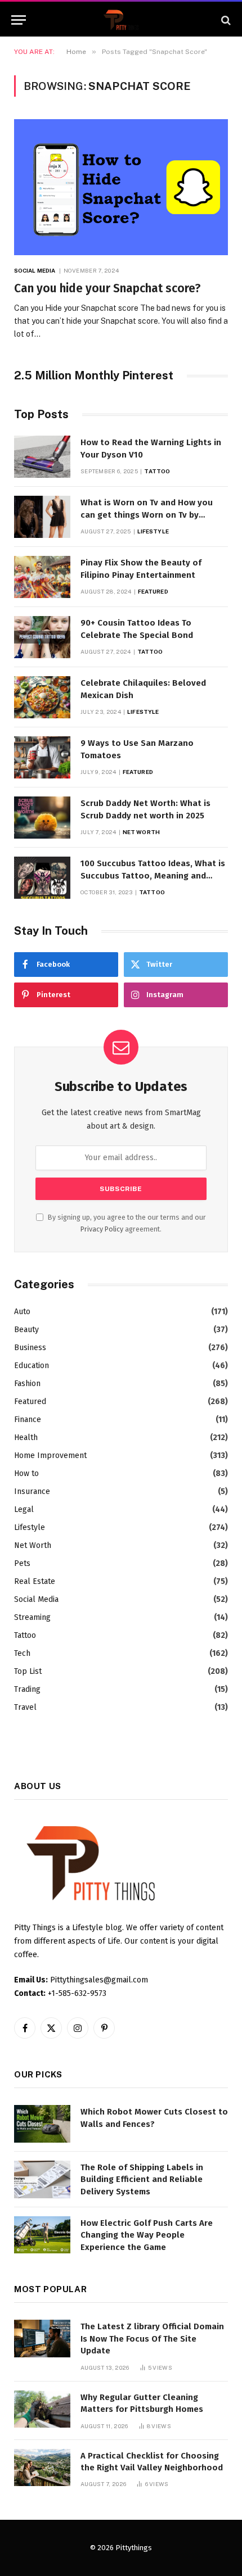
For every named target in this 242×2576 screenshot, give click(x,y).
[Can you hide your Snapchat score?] (121, 187)
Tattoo (25, 1635)
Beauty (26, 1330)
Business (30, 1348)
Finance (28, 1420)
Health (26, 1438)
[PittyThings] (121, 20)
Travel (25, 1707)
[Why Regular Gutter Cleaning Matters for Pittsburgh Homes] (42, 2409)
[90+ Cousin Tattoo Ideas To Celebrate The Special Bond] (42, 637)
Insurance (32, 1491)
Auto (22, 1312)
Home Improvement (50, 1455)
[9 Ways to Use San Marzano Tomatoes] (42, 757)
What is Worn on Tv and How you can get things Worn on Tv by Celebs (147, 515)
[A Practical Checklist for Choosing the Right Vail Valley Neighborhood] (42, 2468)
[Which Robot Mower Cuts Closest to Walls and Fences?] (42, 2124)
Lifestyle (30, 1527)
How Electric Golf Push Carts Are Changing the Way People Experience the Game (147, 2235)
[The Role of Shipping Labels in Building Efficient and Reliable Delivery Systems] (42, 2179)
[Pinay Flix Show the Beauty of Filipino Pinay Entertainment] (42, 577)
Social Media (36, 1599)
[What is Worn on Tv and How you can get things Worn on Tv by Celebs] (42, 517)
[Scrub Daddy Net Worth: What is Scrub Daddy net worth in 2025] (42, 818)
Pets (22, 1563)
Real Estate (35, 1581)
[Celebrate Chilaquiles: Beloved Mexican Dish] (42, 697)
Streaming (32, 1617)
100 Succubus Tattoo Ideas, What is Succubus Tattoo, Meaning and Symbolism (153, 875)
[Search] (225, 20)
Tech (22, 1653)
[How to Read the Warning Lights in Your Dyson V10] (42, 457)
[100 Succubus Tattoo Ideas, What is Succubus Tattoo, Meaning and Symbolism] (42, 878)
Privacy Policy (102, 1229)
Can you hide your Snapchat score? (107, 288)
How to (26, 1473)
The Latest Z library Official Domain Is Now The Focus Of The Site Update (152, 2339)
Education (32, 1366)
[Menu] (19, 20)
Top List (28, 1671)
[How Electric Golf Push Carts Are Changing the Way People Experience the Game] (42, 2235)
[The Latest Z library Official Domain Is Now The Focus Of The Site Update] (42, 2339)
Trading (27, 1689)
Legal (24, 1509)
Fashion (27, 1384)
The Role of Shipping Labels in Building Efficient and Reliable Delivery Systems (142, 2179)
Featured (30, 1402)
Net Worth (33, 1545)
